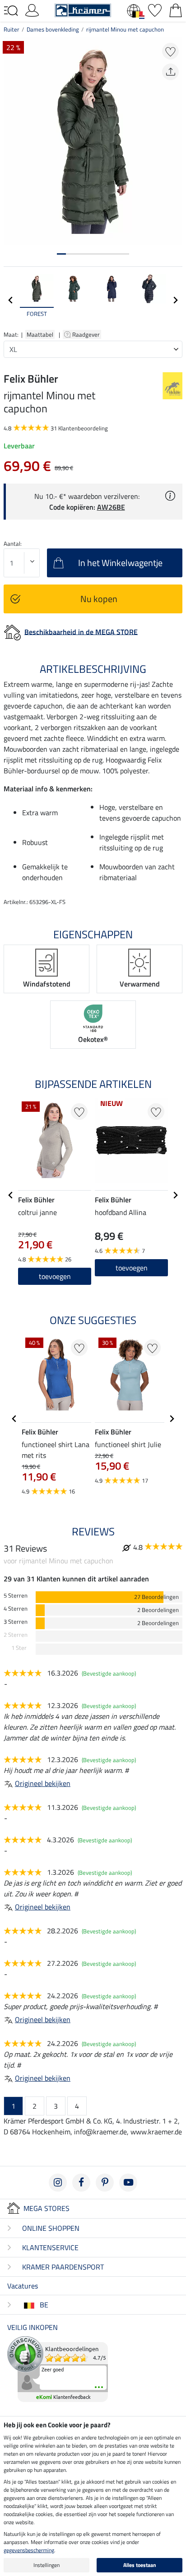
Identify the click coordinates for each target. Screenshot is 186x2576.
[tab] (61, 254)
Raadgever (87, 334)
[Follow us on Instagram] (58, 2183)
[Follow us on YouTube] (128, 2183)
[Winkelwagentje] (176, 9)
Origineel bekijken (43, 1783)
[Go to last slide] (11, 1195)
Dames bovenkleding (53, 29)
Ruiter (12, 29)
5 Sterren (16, 1596)
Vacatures (23, 2286)
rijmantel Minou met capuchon (125, 29)
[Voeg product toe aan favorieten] (170, 51)
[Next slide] (175, 300)
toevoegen (55, 1276)
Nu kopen (99, 599)
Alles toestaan (140, 2565)
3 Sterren (16, 1622)
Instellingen (46, 2565)
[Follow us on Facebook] (81, 2183)
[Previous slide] (11, 300)
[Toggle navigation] (11, 11)
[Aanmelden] (32, 9)
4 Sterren (16, 1609)
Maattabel (40, 334)
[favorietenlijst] (155, 9)
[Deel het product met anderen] (170, 72)
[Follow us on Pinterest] (105, 2183)
